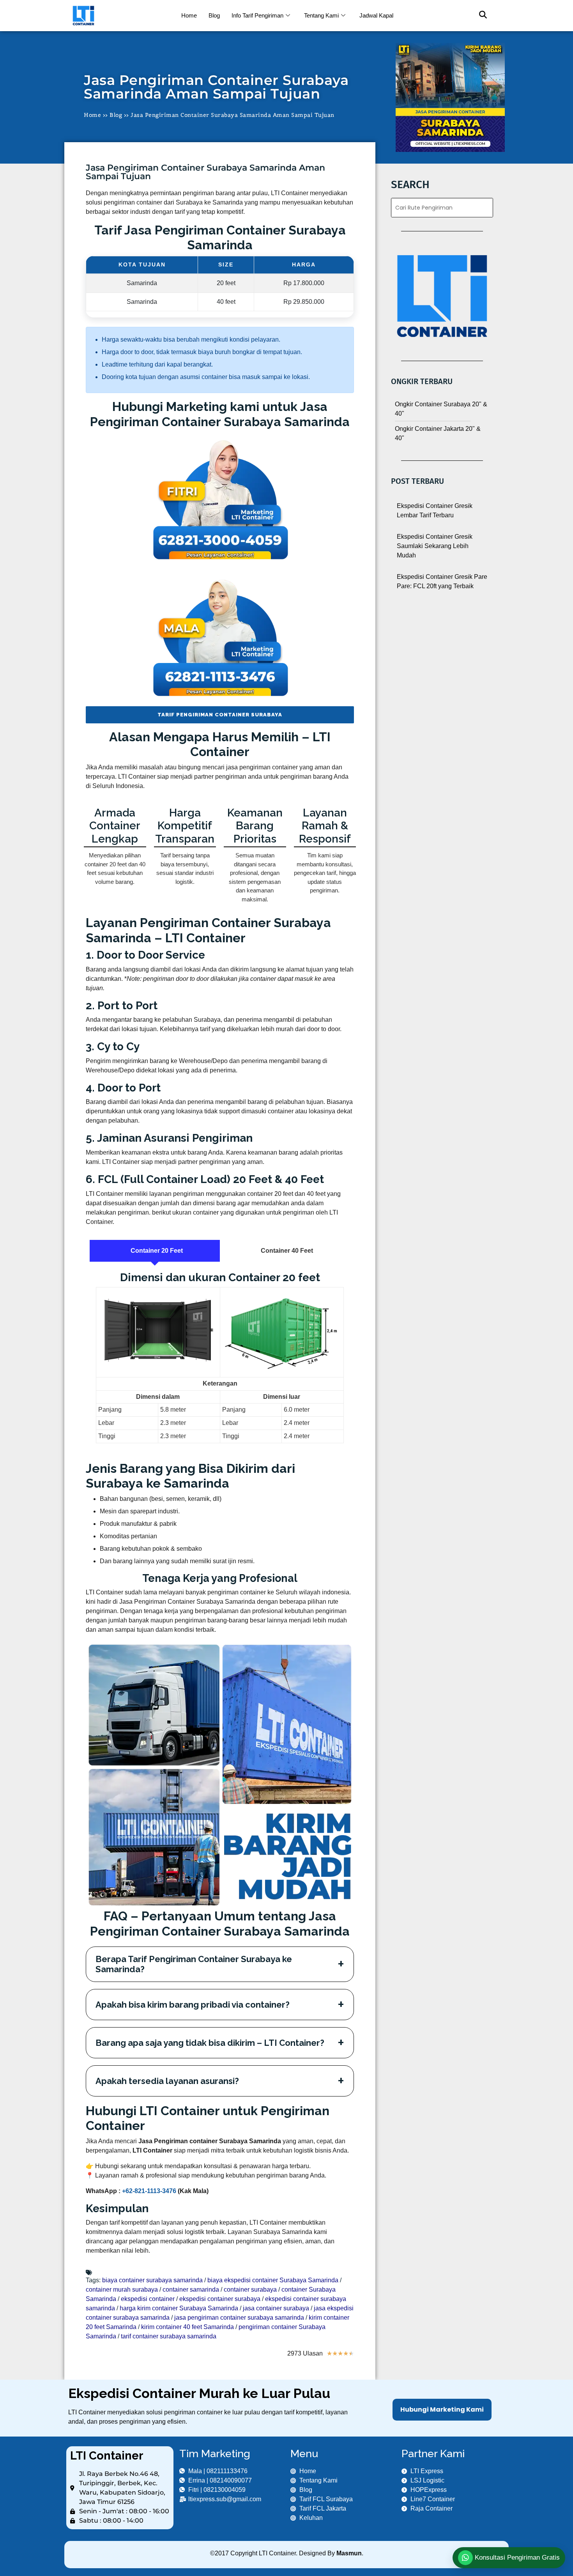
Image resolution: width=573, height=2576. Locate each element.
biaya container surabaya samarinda (152, 2280)
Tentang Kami (321, 15)
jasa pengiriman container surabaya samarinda (239, 2318)
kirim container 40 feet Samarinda (187, 2327)
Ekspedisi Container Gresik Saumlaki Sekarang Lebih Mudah (435, 546)
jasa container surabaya (276, 2308)
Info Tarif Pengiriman (257, 15)
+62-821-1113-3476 (149, 2191)
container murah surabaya (122, 2289)
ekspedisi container (148, 2299)
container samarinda (191, 2289)
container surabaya (250, 2289)
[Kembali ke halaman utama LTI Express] (120, 16)
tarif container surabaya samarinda (169, 2336)
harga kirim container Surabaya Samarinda (179, 2308)
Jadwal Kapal (376, 15)
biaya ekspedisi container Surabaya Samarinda (273, 2280)
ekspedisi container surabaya (220, 2299)
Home (189, 15)
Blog (214, 15)
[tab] (155, 1251)
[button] (479, 16)
